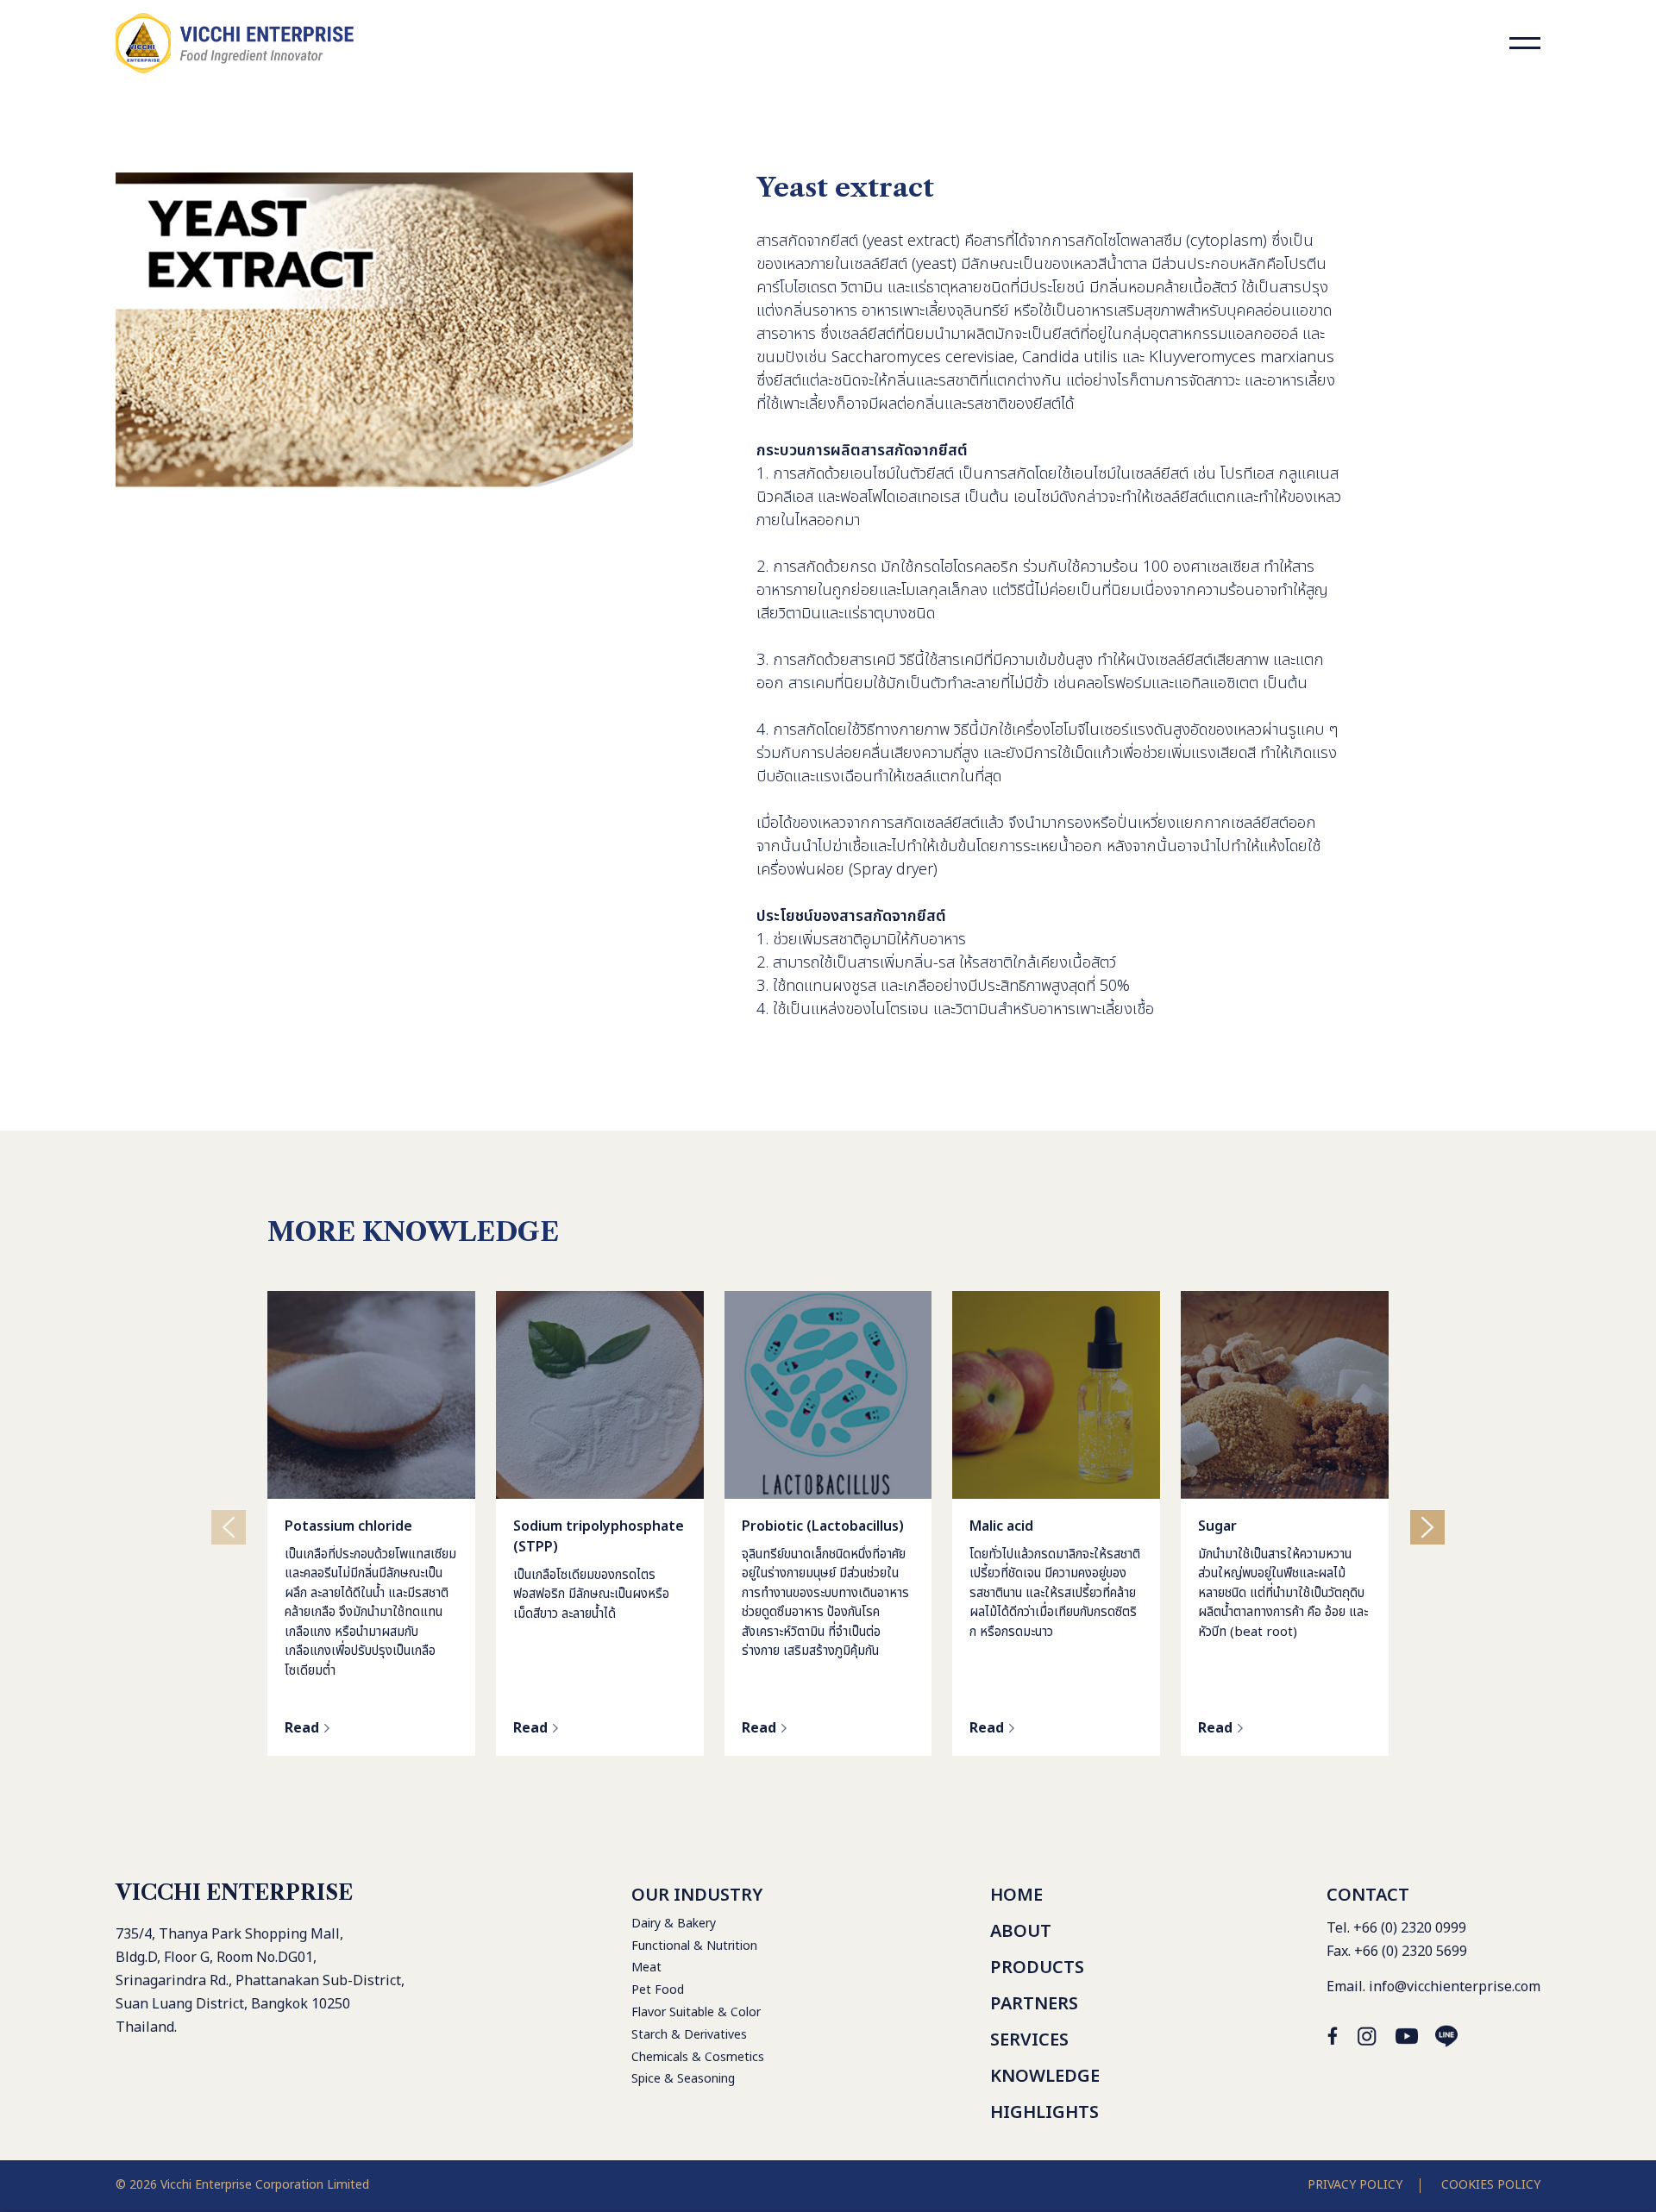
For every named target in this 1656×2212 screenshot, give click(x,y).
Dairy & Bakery (674, 1924)
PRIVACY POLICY (1355, 2185)
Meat (646, 1968)
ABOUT (1021, 1932)
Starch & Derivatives (689, 2035)
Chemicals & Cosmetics (698, 2057)
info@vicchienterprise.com (1455, 1987)
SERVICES (1029, 2040)
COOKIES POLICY (1491, 2185)
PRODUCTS (1037, 1968)
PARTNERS (1034, 2004)
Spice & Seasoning (683, 2079)
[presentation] (229, 1527)
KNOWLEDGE (1045, 2077)
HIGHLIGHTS (1044, 2113)
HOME (1016, 1896)
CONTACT (1368, 1896)
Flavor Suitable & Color (696, 2012)
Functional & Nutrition (694, 1946)
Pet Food (658, 1990)
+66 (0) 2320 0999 (1410, 1928)
